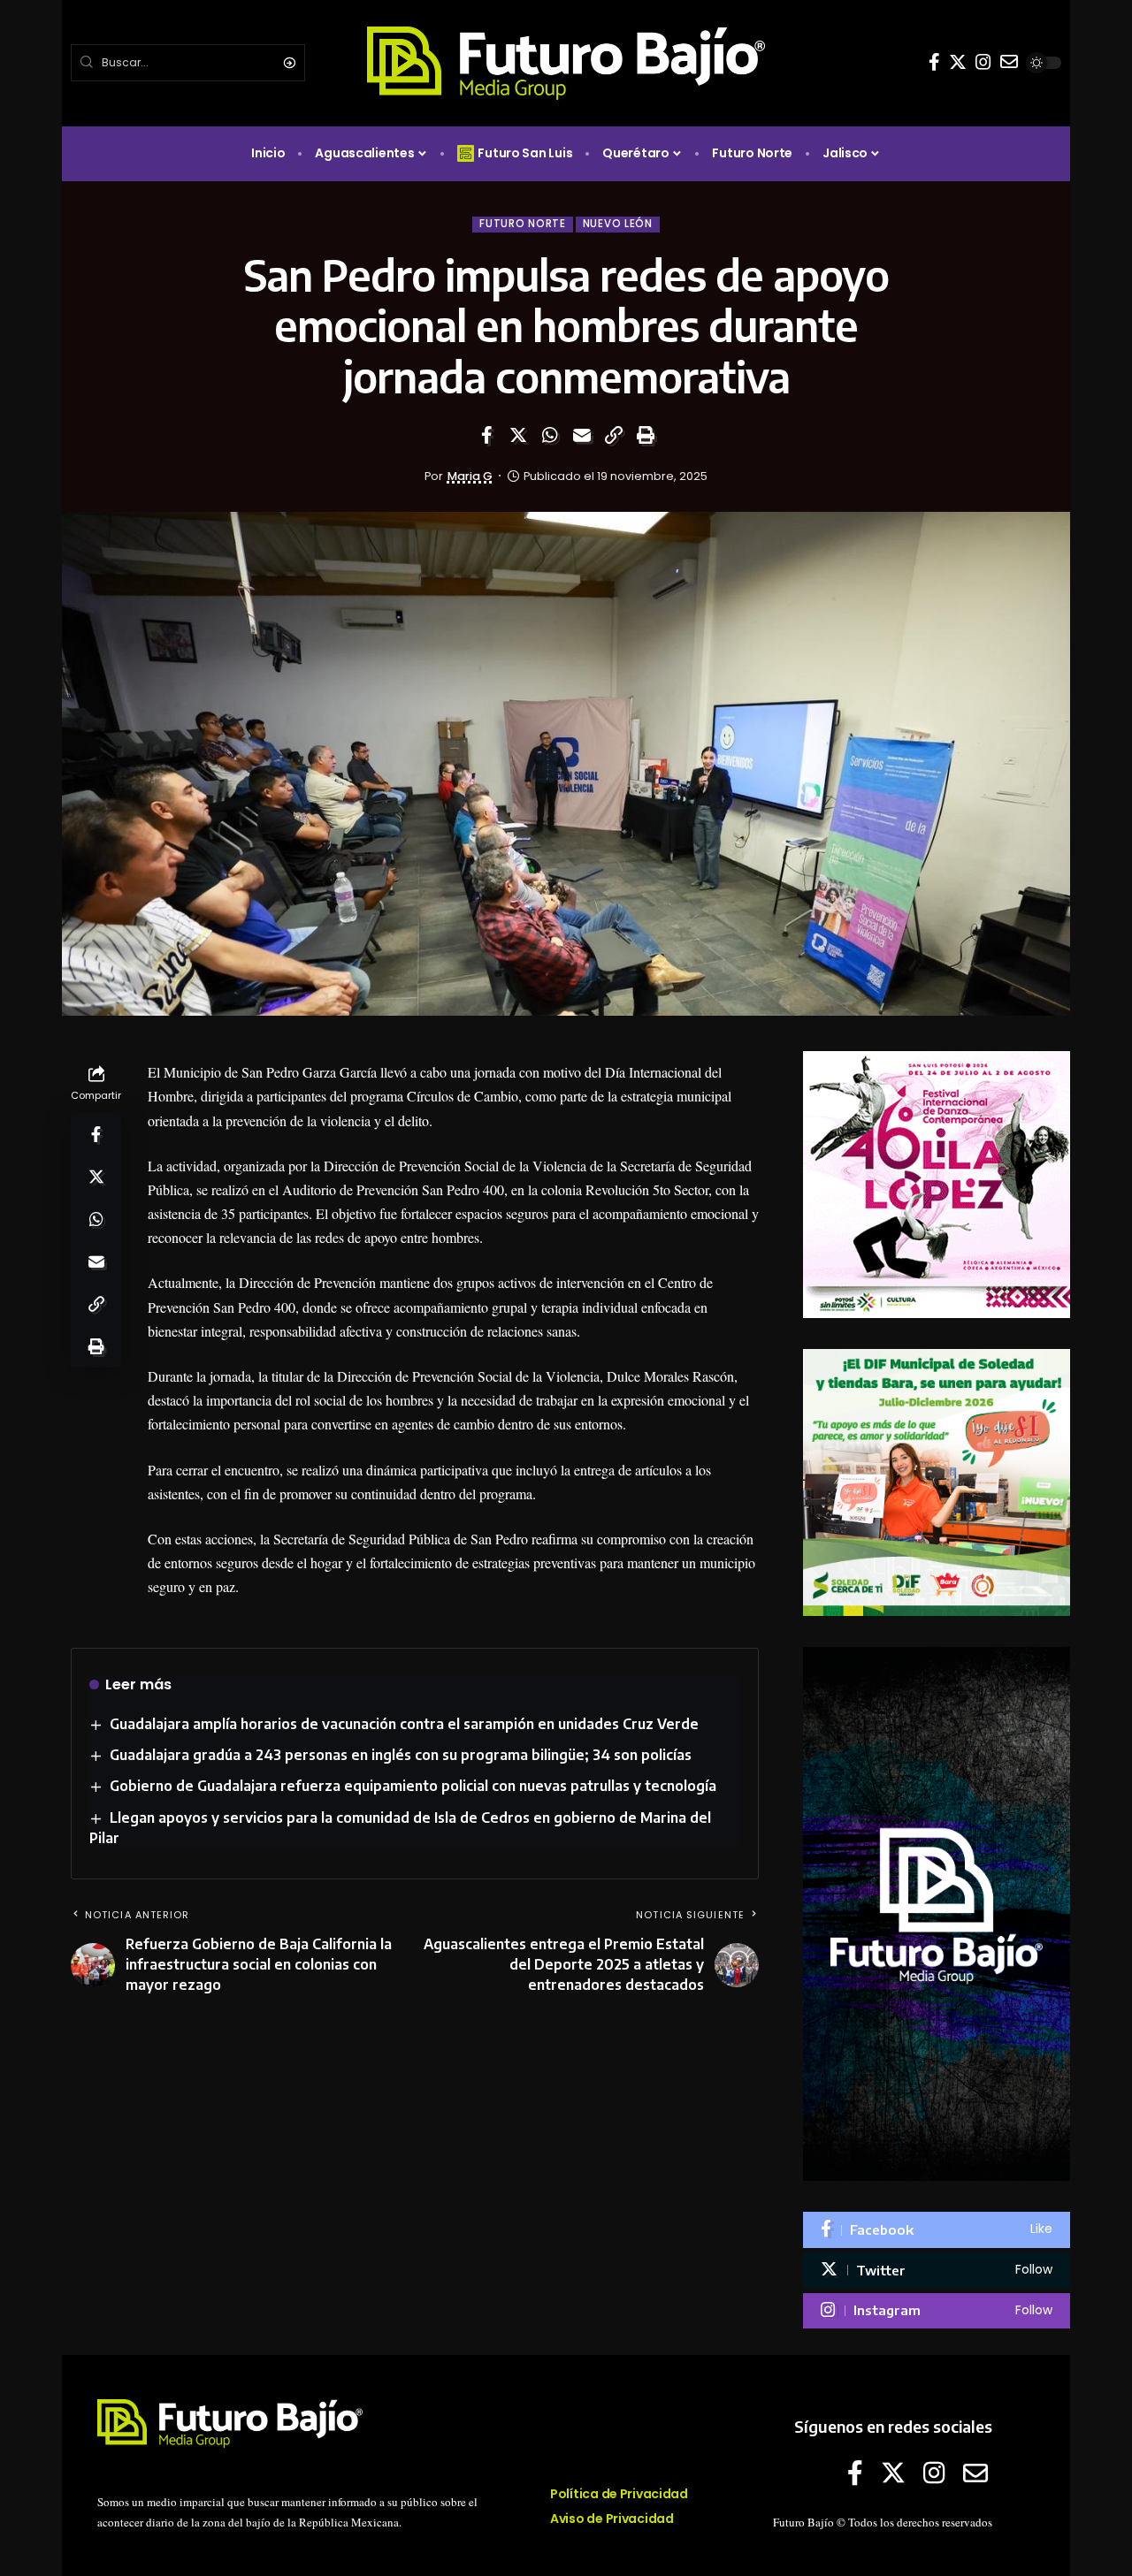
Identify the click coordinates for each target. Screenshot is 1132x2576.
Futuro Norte (522, 224)
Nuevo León (618, 224)
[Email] (582, 435)
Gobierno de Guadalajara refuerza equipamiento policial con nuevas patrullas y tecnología (413, 1786)
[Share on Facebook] (486, 435)
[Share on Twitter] (518, 435)
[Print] (646, 435)
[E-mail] (1009, 62)
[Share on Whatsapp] (550, 435)
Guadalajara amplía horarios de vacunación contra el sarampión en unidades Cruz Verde (404, 1724)
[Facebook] (934, 62)
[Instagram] (983, 62)
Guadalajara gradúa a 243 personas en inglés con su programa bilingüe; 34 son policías (401, 1755)
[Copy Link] (614, 435)
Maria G (470, 476)
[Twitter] (958, 62)
